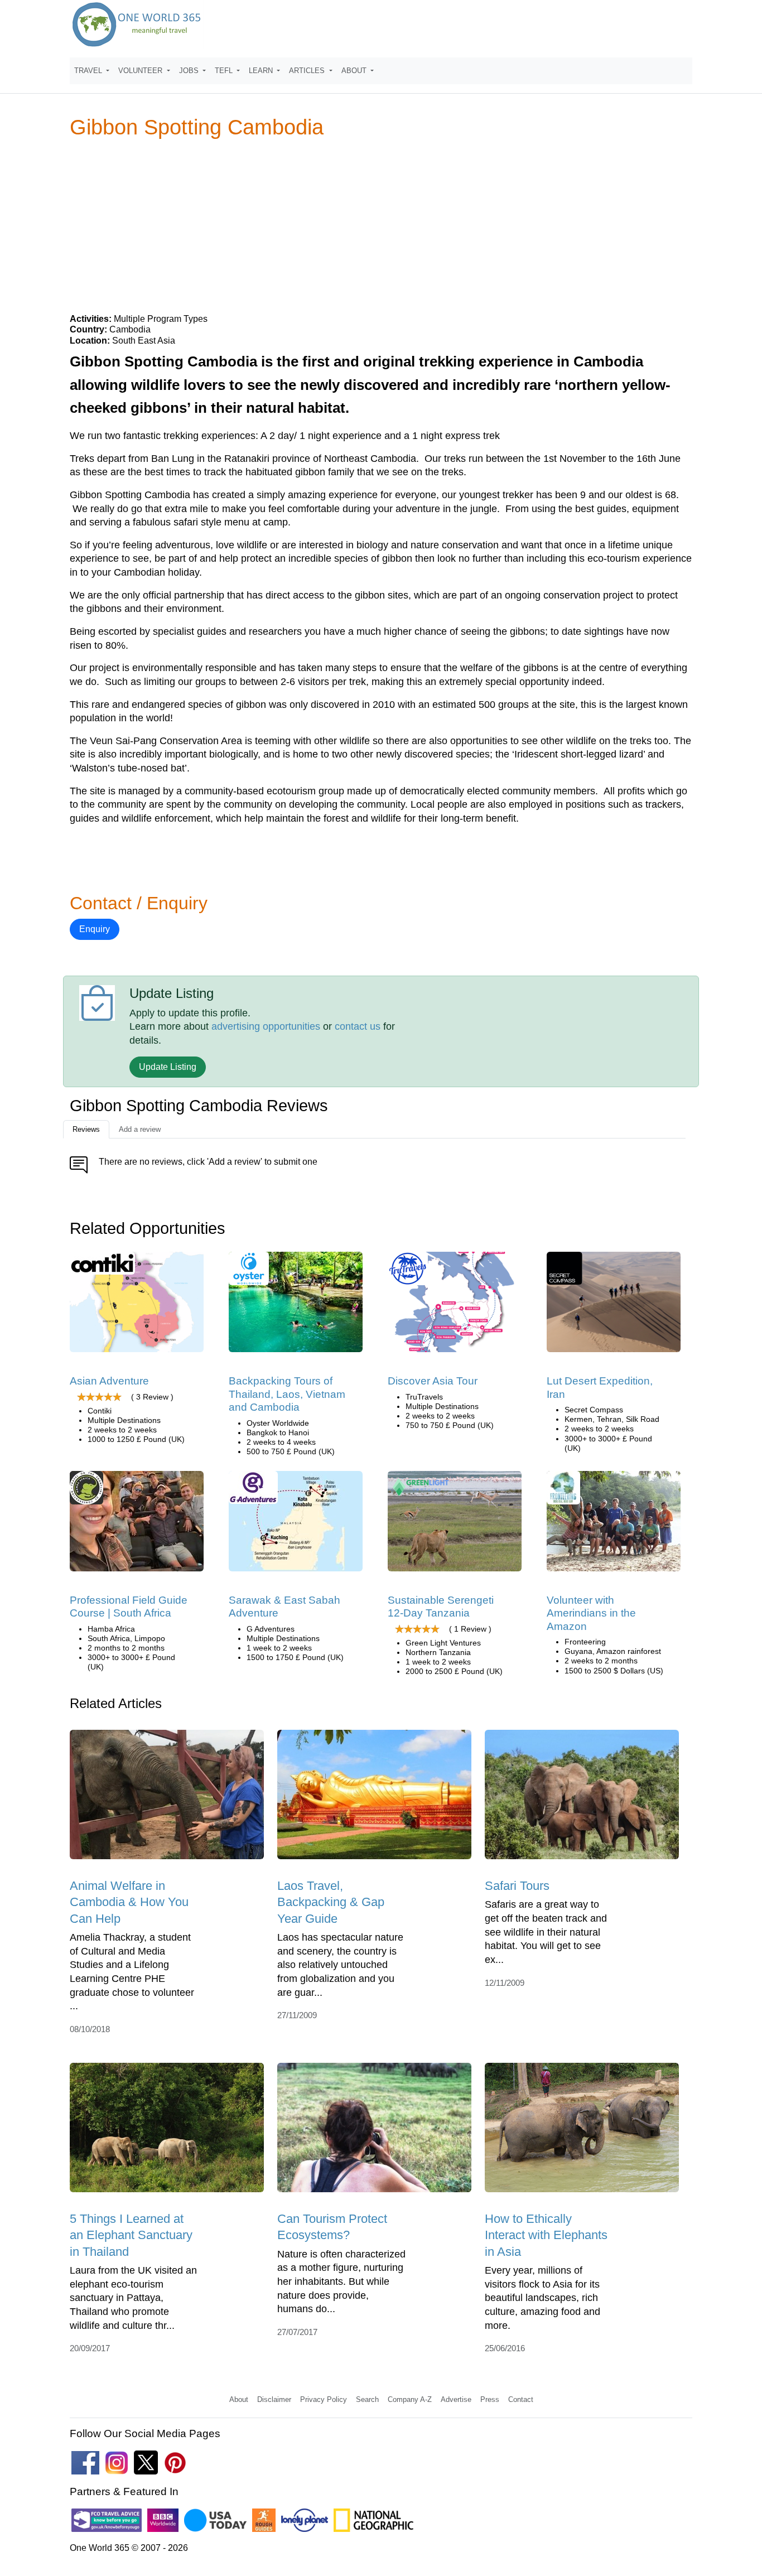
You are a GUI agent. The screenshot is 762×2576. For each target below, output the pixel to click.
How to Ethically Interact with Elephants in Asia (546, 2235)
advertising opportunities (266, 1026)
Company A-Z (410, 2399)
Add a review (140, 1129)
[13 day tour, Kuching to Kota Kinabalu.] (296, 1525)
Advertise (456, 2399)
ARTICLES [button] (308, 71)
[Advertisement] (381, 225)
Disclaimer (274, 2399)
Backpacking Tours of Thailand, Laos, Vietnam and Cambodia (287, 1394)
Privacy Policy (324, 2399)
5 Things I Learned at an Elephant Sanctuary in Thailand (131, 2235)
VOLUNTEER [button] (141, 71)
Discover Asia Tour (433, 1381)
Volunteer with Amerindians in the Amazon (591, 1613)
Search (367, 2399)
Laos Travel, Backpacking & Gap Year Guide (331, 1902)
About (239, 2399)
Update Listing (168, 1067)
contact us (358, 1026)
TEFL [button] (225, 71)
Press (490, 2399)
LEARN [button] (262, 71)
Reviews (86, 1129)
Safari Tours (517, 1886)
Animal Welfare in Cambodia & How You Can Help (129, 1902)
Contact (521, 2399)
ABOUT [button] (355, 71)
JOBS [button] (190, 71)
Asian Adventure (109, 1381)
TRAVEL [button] (89, 71)
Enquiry (95, 929)
